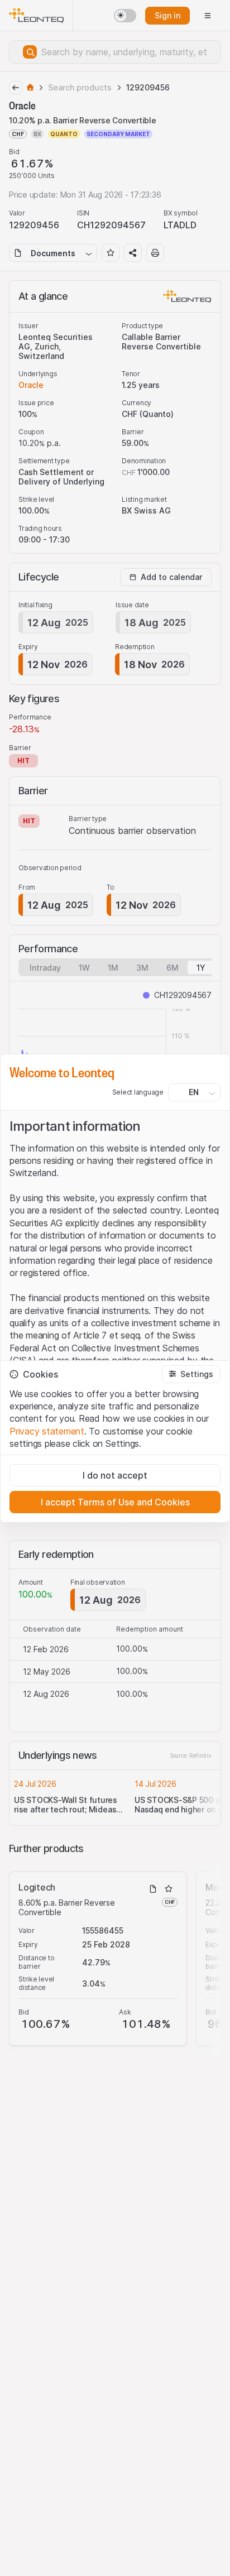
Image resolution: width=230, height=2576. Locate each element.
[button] (191, 1374)
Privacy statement (47, 1431)
